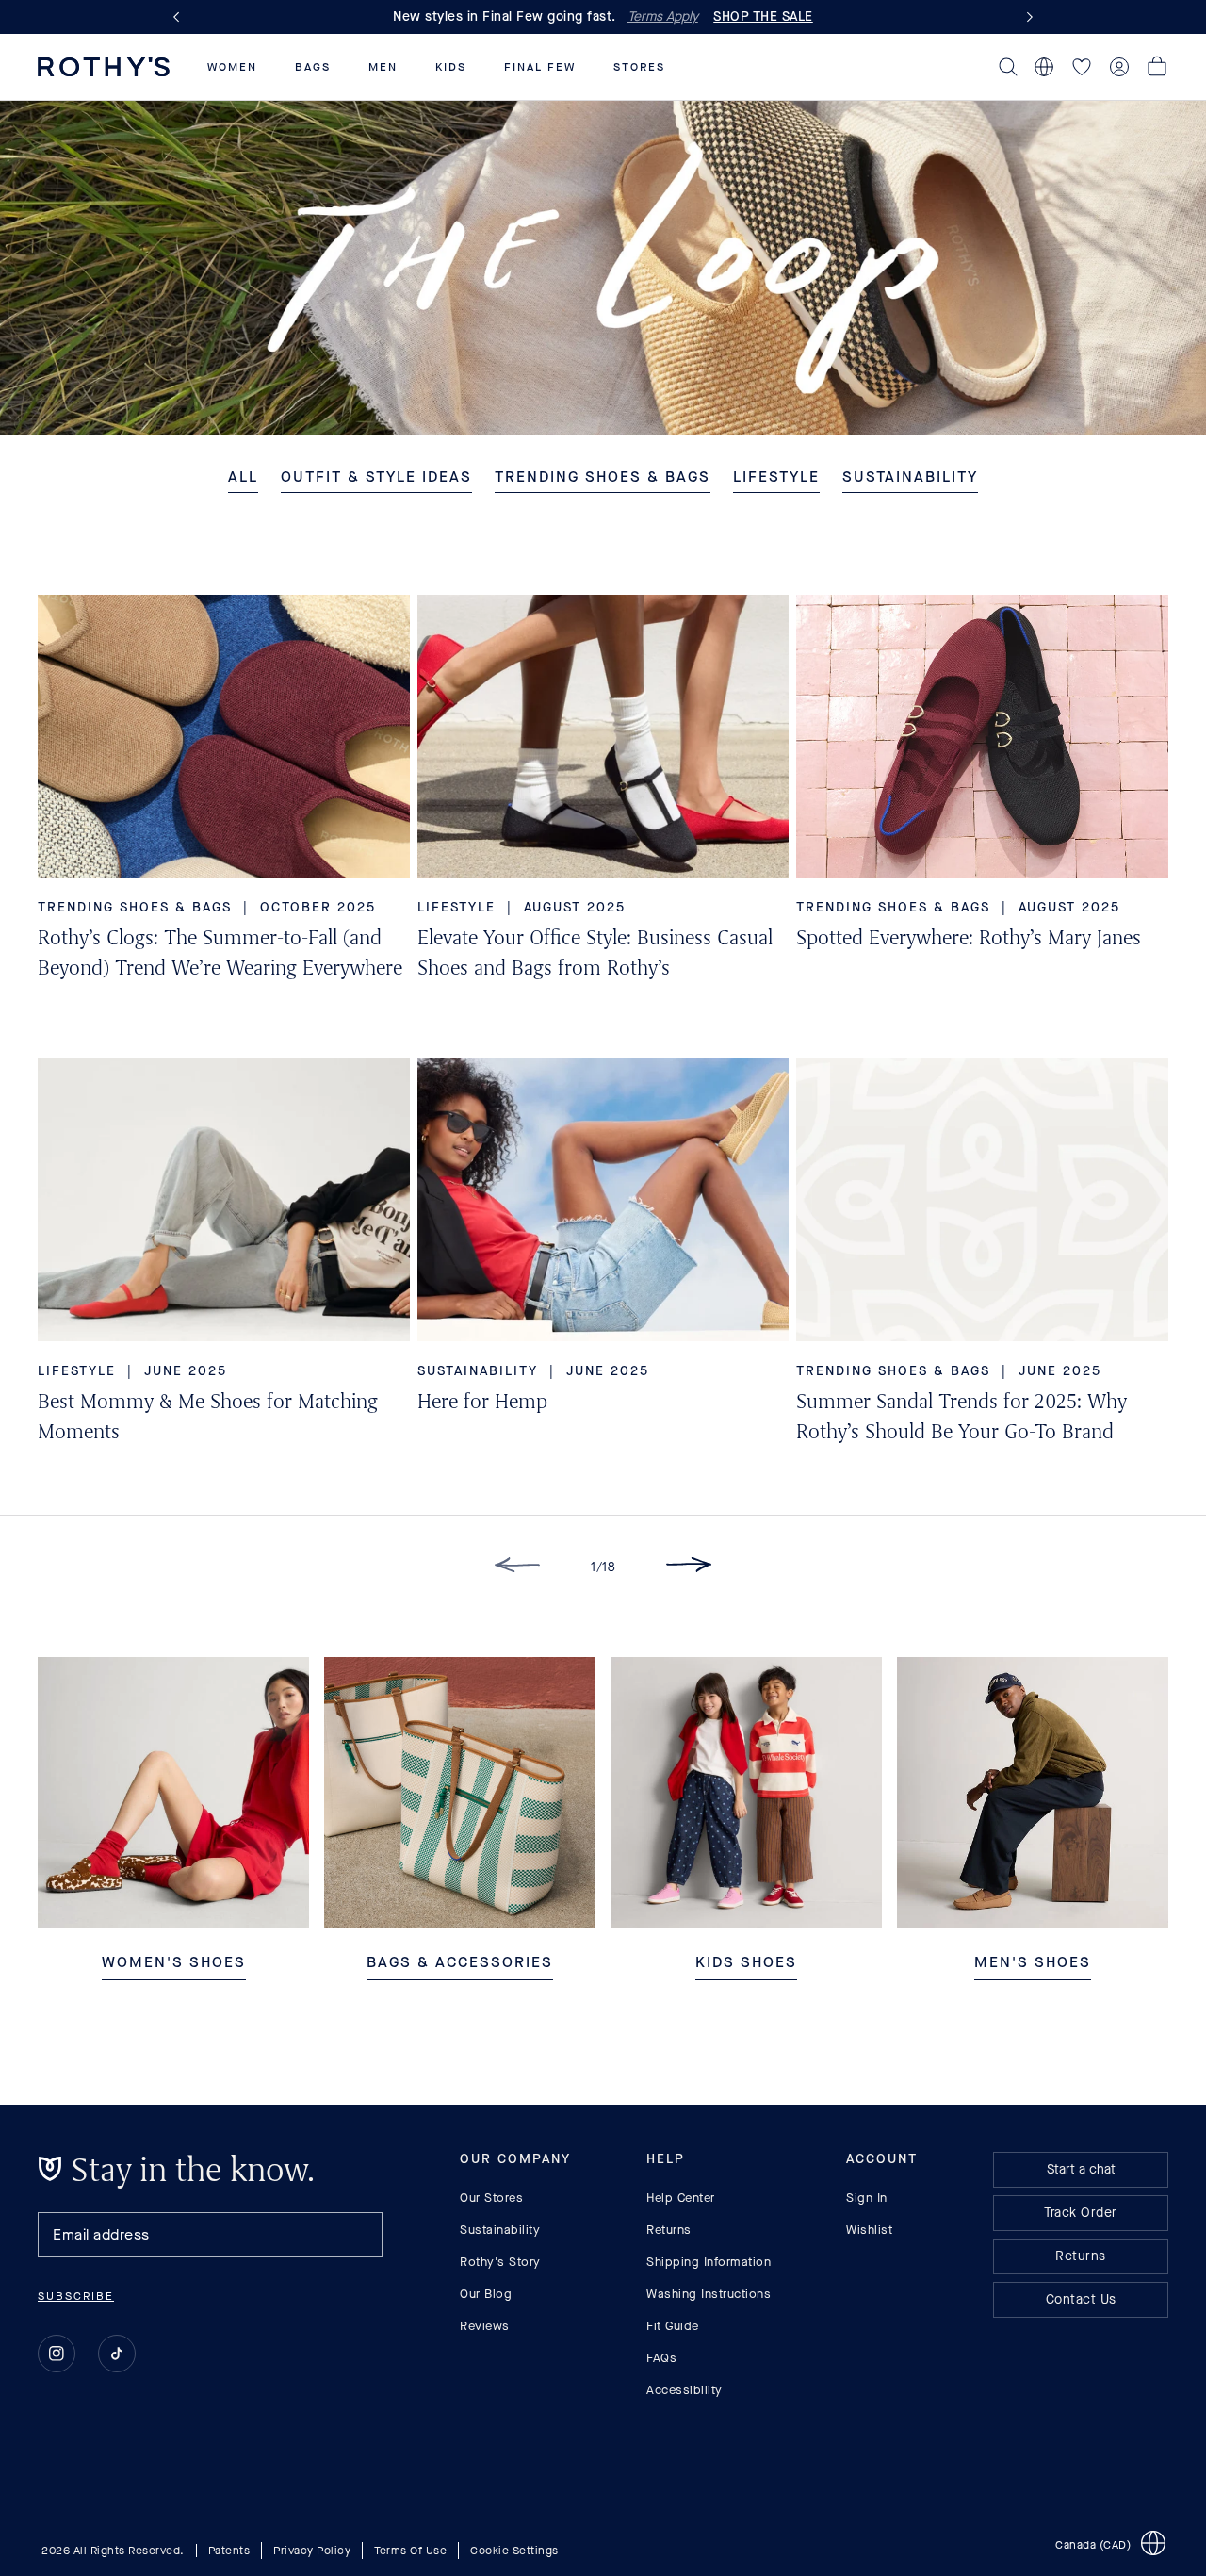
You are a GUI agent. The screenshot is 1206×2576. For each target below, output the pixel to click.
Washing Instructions (709, 2294)
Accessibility (684, 2390)
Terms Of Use (410, 2550)
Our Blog (486, 2294)
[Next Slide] (1026, 17)
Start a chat (1081, 2169)
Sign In (867, 2198)
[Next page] (689, 1568)
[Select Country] (1044, 67)
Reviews (485, 2326)
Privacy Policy (312, 2550)
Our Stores (491, 2198)
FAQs (661, 2358)
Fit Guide (673, 2326)
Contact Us (1081, 2299)
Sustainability (500, 2230)
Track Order (1081, 2213)
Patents (229, 2550)
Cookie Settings (514, 2550)
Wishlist (869, 2230)
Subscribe (76, 2296)
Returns (669, 2230)
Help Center (681, 2198)
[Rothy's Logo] (104, 67)
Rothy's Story (500, 2262)
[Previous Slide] (180, 17)
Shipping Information (709, 2262)
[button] (232, 67)
